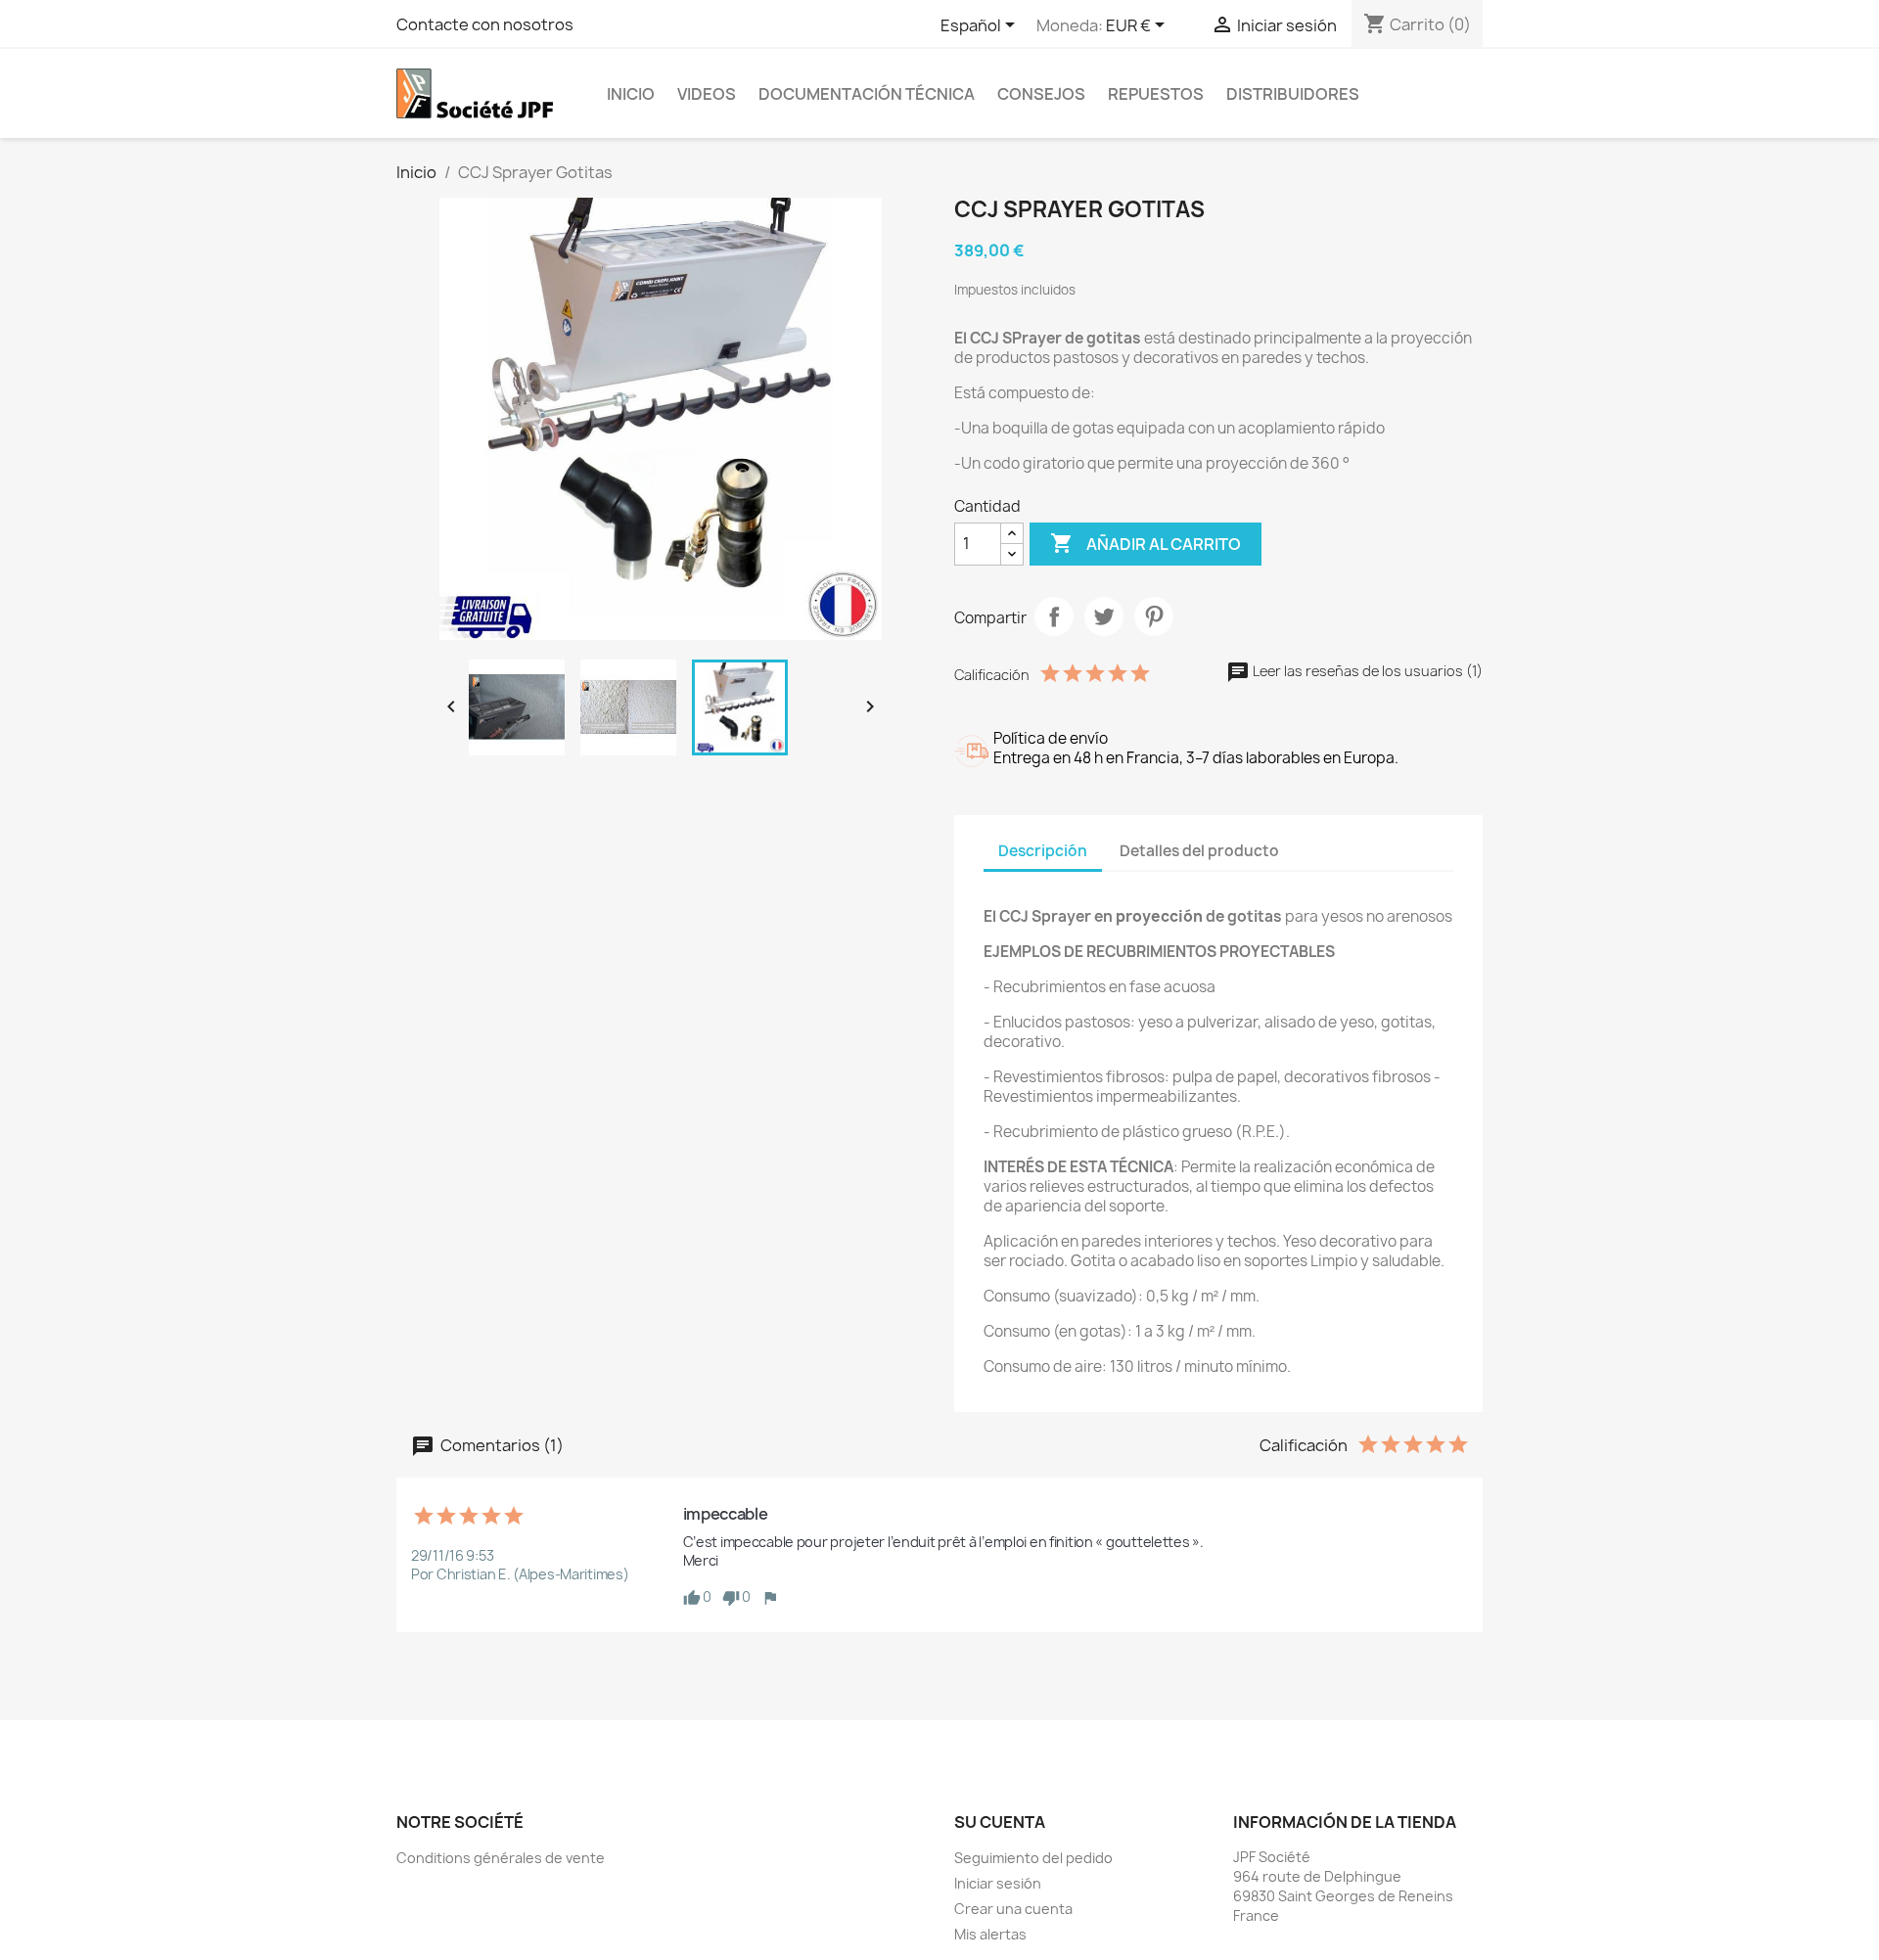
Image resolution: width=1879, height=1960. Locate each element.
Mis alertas (990, 1934)
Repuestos (1156, 94)
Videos (707, 94)
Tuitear (1104, 616)
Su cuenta (1000, 1822)
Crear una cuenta (1013, 1909)
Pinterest (1154, 616)
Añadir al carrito (1146, 543)
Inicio (631, 94)
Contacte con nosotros (485, 24)
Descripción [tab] (1043, 851)
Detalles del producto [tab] (1199, 851)
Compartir (1054, 616)
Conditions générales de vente (501, 1858)
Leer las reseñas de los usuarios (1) (1366, 671)
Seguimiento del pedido (1033, 1858)
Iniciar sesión (998, 1883)
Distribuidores (1293, 94)
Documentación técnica (867, 94)
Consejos (1041, 94)
